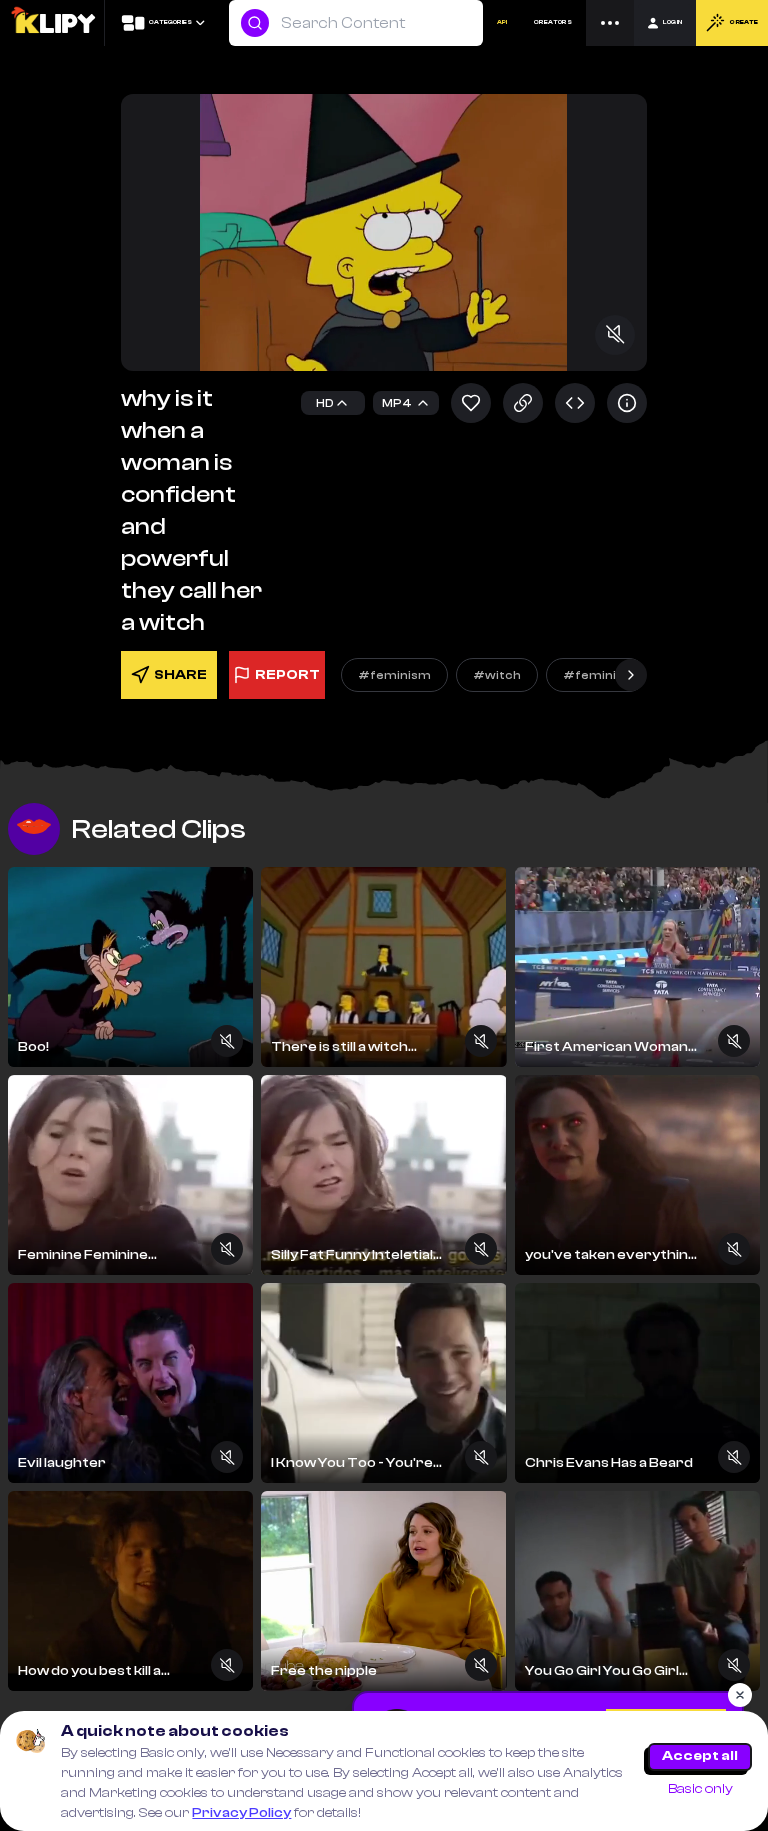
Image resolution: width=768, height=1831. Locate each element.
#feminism (394, 675)
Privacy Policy (241, 1813)
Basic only (700, 1789)
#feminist (596, 675)
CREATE (743, 22)
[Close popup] (740, 1695)
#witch (497, 675)
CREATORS (553, 22)
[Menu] (610, 23)
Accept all (700, 1756)
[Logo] (52, 23)
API (502, 22)
